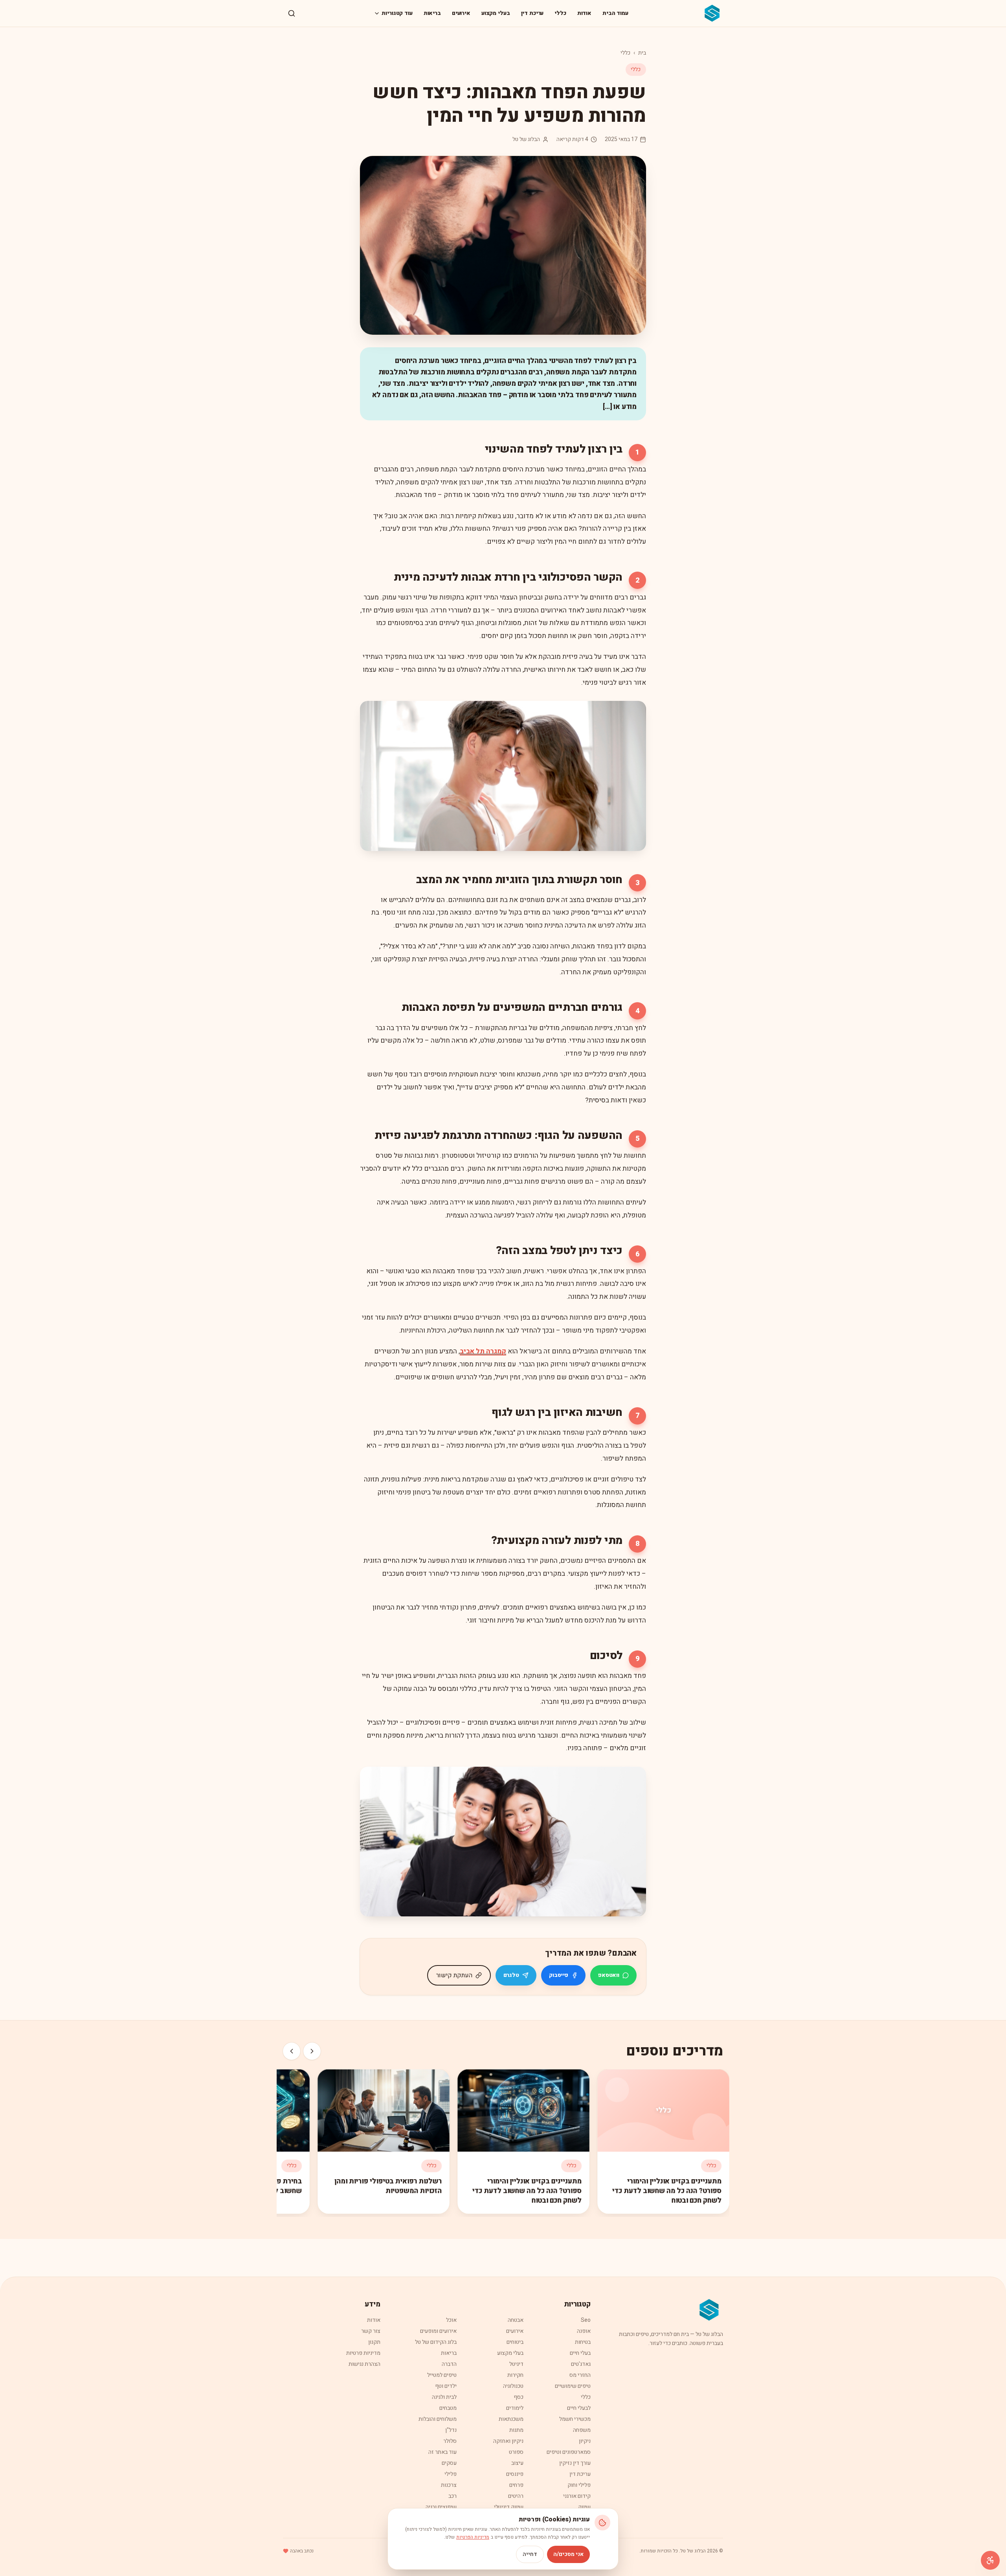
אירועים (461, 13)
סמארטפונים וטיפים (569, 2452)
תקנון (374, 2342)
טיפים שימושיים (573, 2386)
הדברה (449, 2364)
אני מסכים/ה (568, 2554)
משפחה (582, 2430)
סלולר (450, 2441)
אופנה (584, 2331)
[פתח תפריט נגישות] (990, 2560)
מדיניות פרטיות (363, 2353)
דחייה (530, 2554)
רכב (453, 2496)
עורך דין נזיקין (575, 2463)
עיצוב (517, 2463)
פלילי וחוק (579, 2485)
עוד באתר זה (442, 2452)
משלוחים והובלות (438, 2419)
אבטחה (516, 2320)
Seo (586, 2320)
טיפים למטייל (442, 2375)
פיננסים (515, 2474)
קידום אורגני (577, 2496)
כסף (519, 2397)
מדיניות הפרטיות (473, 2537)
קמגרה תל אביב (483, 1351)
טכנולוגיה (513, 2386)
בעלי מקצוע (496, 13)
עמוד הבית (615, 13)
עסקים (449, 2463)
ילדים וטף (446, 2386)
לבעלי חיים (579, 2408)
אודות (584, 13)
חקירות (515, 2375)
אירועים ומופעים (438, 2331)
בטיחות (583, 2342)
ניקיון (585, 2441)
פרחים (516, 2485)
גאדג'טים (581, 2364)
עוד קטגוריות (397, 13)
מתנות (516, 2430)
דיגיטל (516, 2364)
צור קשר (371, 2331)
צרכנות (449, 2485)
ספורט (516, 2452)
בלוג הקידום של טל (436, 2342)
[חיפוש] (292, 13)
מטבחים (448, 2408)
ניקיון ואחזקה (508, 2441)
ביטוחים (515, 2342)
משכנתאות (511, 2419)
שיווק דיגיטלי (509, 2507)
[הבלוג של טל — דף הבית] (712, 13)
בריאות (432, 13)
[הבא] (292, 2051)
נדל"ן (451, 2430)
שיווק (584, 2507)
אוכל (451, 2320)
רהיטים (516, 2496)
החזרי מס (580, 2375)
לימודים (515, 2408)
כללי (560, 13)
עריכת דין (532, 13)
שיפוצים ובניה (441, 2507)
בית (642, 53)
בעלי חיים (580, 2353)
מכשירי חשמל (575, 2419)
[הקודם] (312, 2051)
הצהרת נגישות (364, 2364)
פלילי (451, 2474)
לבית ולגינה (444, 2397)
